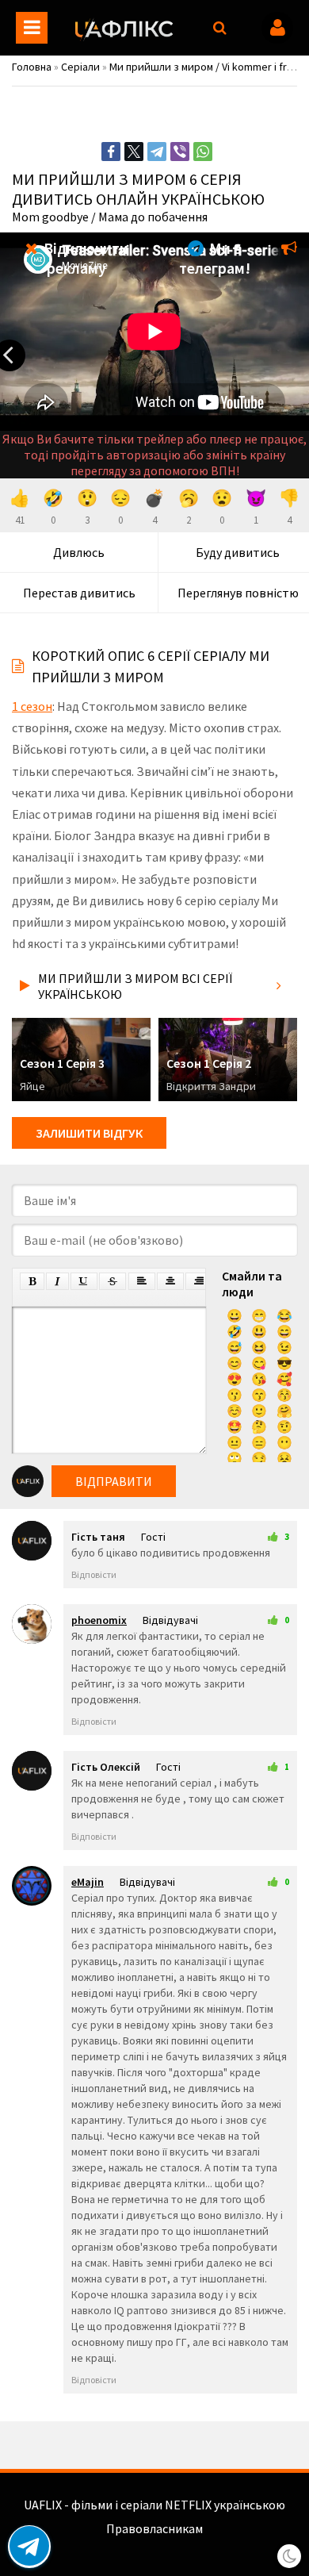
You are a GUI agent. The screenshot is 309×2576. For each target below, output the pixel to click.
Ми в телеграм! (215, 258)
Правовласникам (154, 2528)
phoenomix (99, 1620)
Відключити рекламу (84, 258)
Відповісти (94, 1574)
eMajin (88, 1882)
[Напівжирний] (32, 1281)
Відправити (114, 1481)
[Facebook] (111, 152)
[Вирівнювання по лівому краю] (142, 1281)
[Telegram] (157, 152)
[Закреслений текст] (113, 1281)
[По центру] (170, 1281)
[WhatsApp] (203, 152)
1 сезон (32, 706)
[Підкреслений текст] (84, 1281)
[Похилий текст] (57, 1281)
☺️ (235, 1411)
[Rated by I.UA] (154, 2544)
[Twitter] (134, 152)
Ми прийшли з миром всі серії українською (135, 986)
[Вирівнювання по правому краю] (199, 1281)
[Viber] (180, 152)
